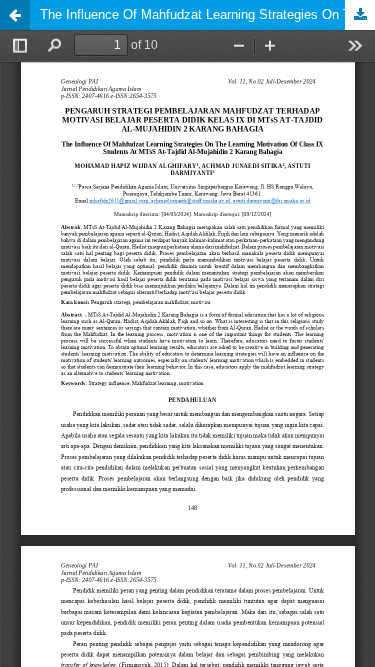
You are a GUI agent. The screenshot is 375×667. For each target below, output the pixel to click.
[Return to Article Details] (15, 15)
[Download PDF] (360, 15)
